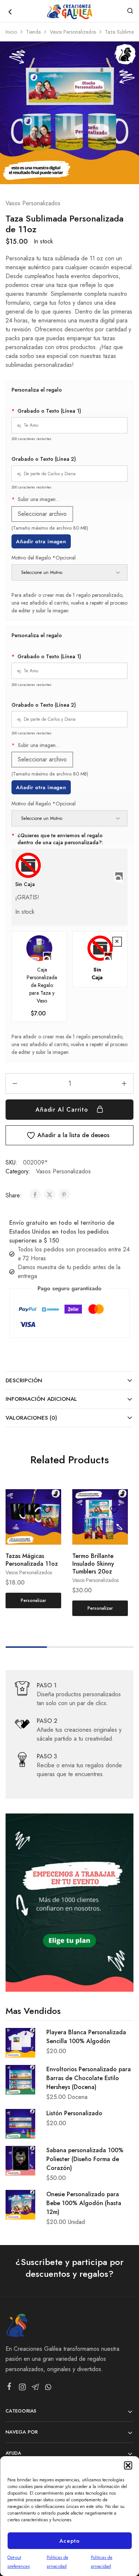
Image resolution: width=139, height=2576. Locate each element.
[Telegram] (35, 2389)
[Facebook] (9, 2388)
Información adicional (41, 1399)
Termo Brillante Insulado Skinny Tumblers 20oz (93, 1564)
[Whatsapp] (48, 2389)
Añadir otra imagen (41, 541)
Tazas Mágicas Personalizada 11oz (32, 1560)
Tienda (33, 32)
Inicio (11, 32)
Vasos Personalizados (73, 32)
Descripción (24, 1380)
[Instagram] (22, 2389)
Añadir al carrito (63, 1110)
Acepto (69, 2541)
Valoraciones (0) (31, 1418)
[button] (128, 2465)
